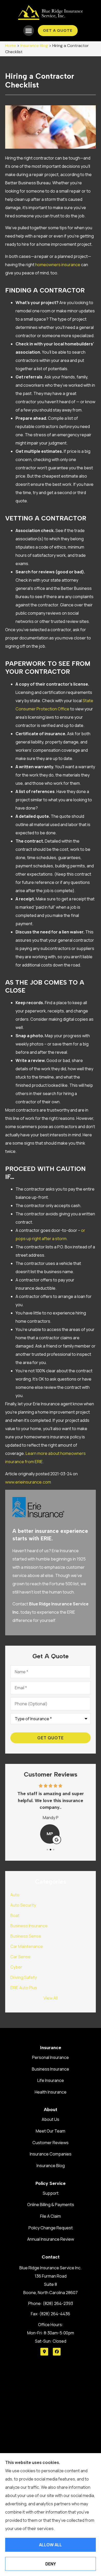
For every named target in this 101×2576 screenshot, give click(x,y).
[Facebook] (57, 2352)
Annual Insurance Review (51, 2239)
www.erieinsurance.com (28, 1482)
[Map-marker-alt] (44, 2352)
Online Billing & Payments (51, 2205)
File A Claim (51, 2216)
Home (11, 46)
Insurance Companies (51, 2154)
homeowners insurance (58, 265)
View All (51, 1998)
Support (51, 2193)
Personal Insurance (51, 2057)
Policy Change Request (51, 2228)
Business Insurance (51, 2069)
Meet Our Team (51, 2131)
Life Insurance (51, 2080)
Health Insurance (51, 2092)
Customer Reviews (51, 2143)
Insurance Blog (34, 46)
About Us (51, 2119)
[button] (29, 31)
